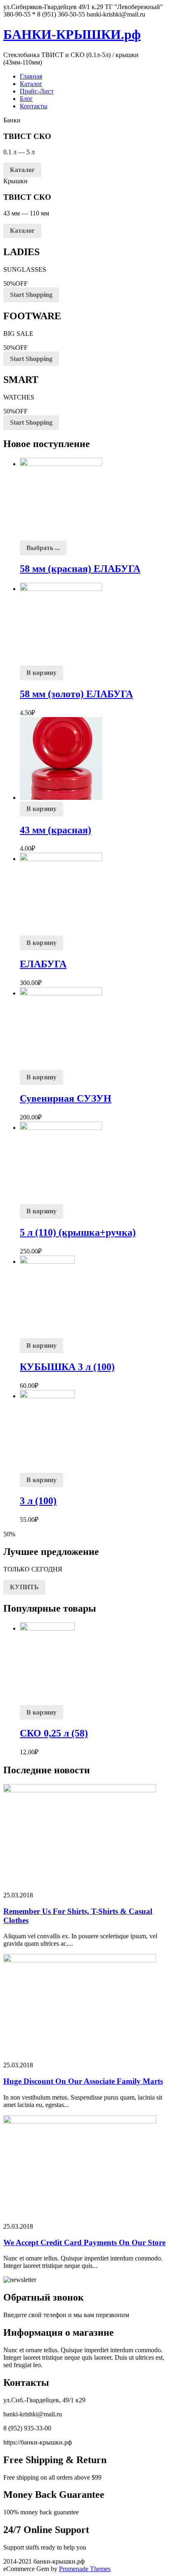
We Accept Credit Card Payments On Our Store (84, 2242)
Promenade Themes (85, 2569)
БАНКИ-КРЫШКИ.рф (72, 34)
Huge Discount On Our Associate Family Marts (83, 2081)
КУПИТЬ (24, 1587)
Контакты (34, 106)
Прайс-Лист (37, 91)
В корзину (41, 673)
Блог (26, 99)
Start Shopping (31, 295)
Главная (31, 76)
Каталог (31, 84)
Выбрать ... (43, 548)
